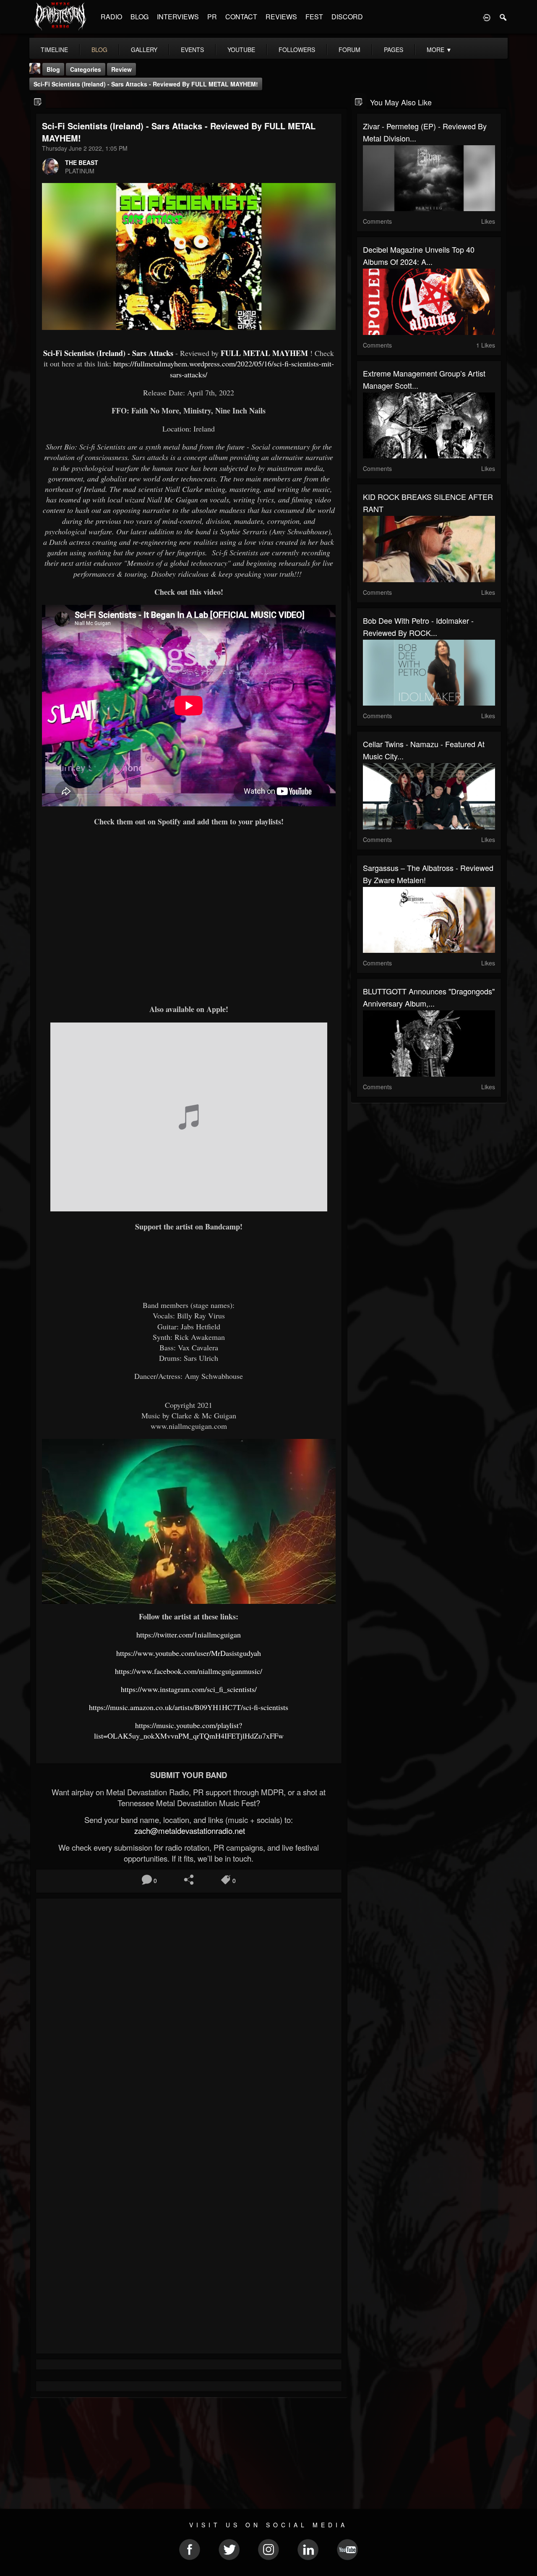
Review (121, 69)
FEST (314, 17)
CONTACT (241, 17)
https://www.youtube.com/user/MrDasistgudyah (189, 1653)
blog (99, 50)
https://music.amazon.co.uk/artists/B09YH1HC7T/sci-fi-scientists (189, 1707)
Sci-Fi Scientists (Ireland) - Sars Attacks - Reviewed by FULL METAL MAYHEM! (146, 84)
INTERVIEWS (178, 17)
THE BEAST (82, 162)
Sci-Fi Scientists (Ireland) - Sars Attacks (108, 353)
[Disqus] (189, 2017)
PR (212, 17)
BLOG (139, 17)
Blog (53, 69)
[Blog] (38, 101)
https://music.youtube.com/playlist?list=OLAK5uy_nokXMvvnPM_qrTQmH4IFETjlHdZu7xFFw (189, 1730)
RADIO (111, 17)
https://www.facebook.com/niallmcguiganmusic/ (189, 1671)
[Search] (503, 17)
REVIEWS (281, 17)
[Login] (487, 17)
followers (297, 50)
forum (349, 50)
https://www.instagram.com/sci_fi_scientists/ (189, 1689)
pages (394, 50)
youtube (241, 50)
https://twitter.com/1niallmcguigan (189, 1635)
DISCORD (347, 17)
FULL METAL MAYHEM (264, 353)
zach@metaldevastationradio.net (189, 1831)
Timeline (54, 50)
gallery (144, 50)
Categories (86, 69)
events (192, 50)
